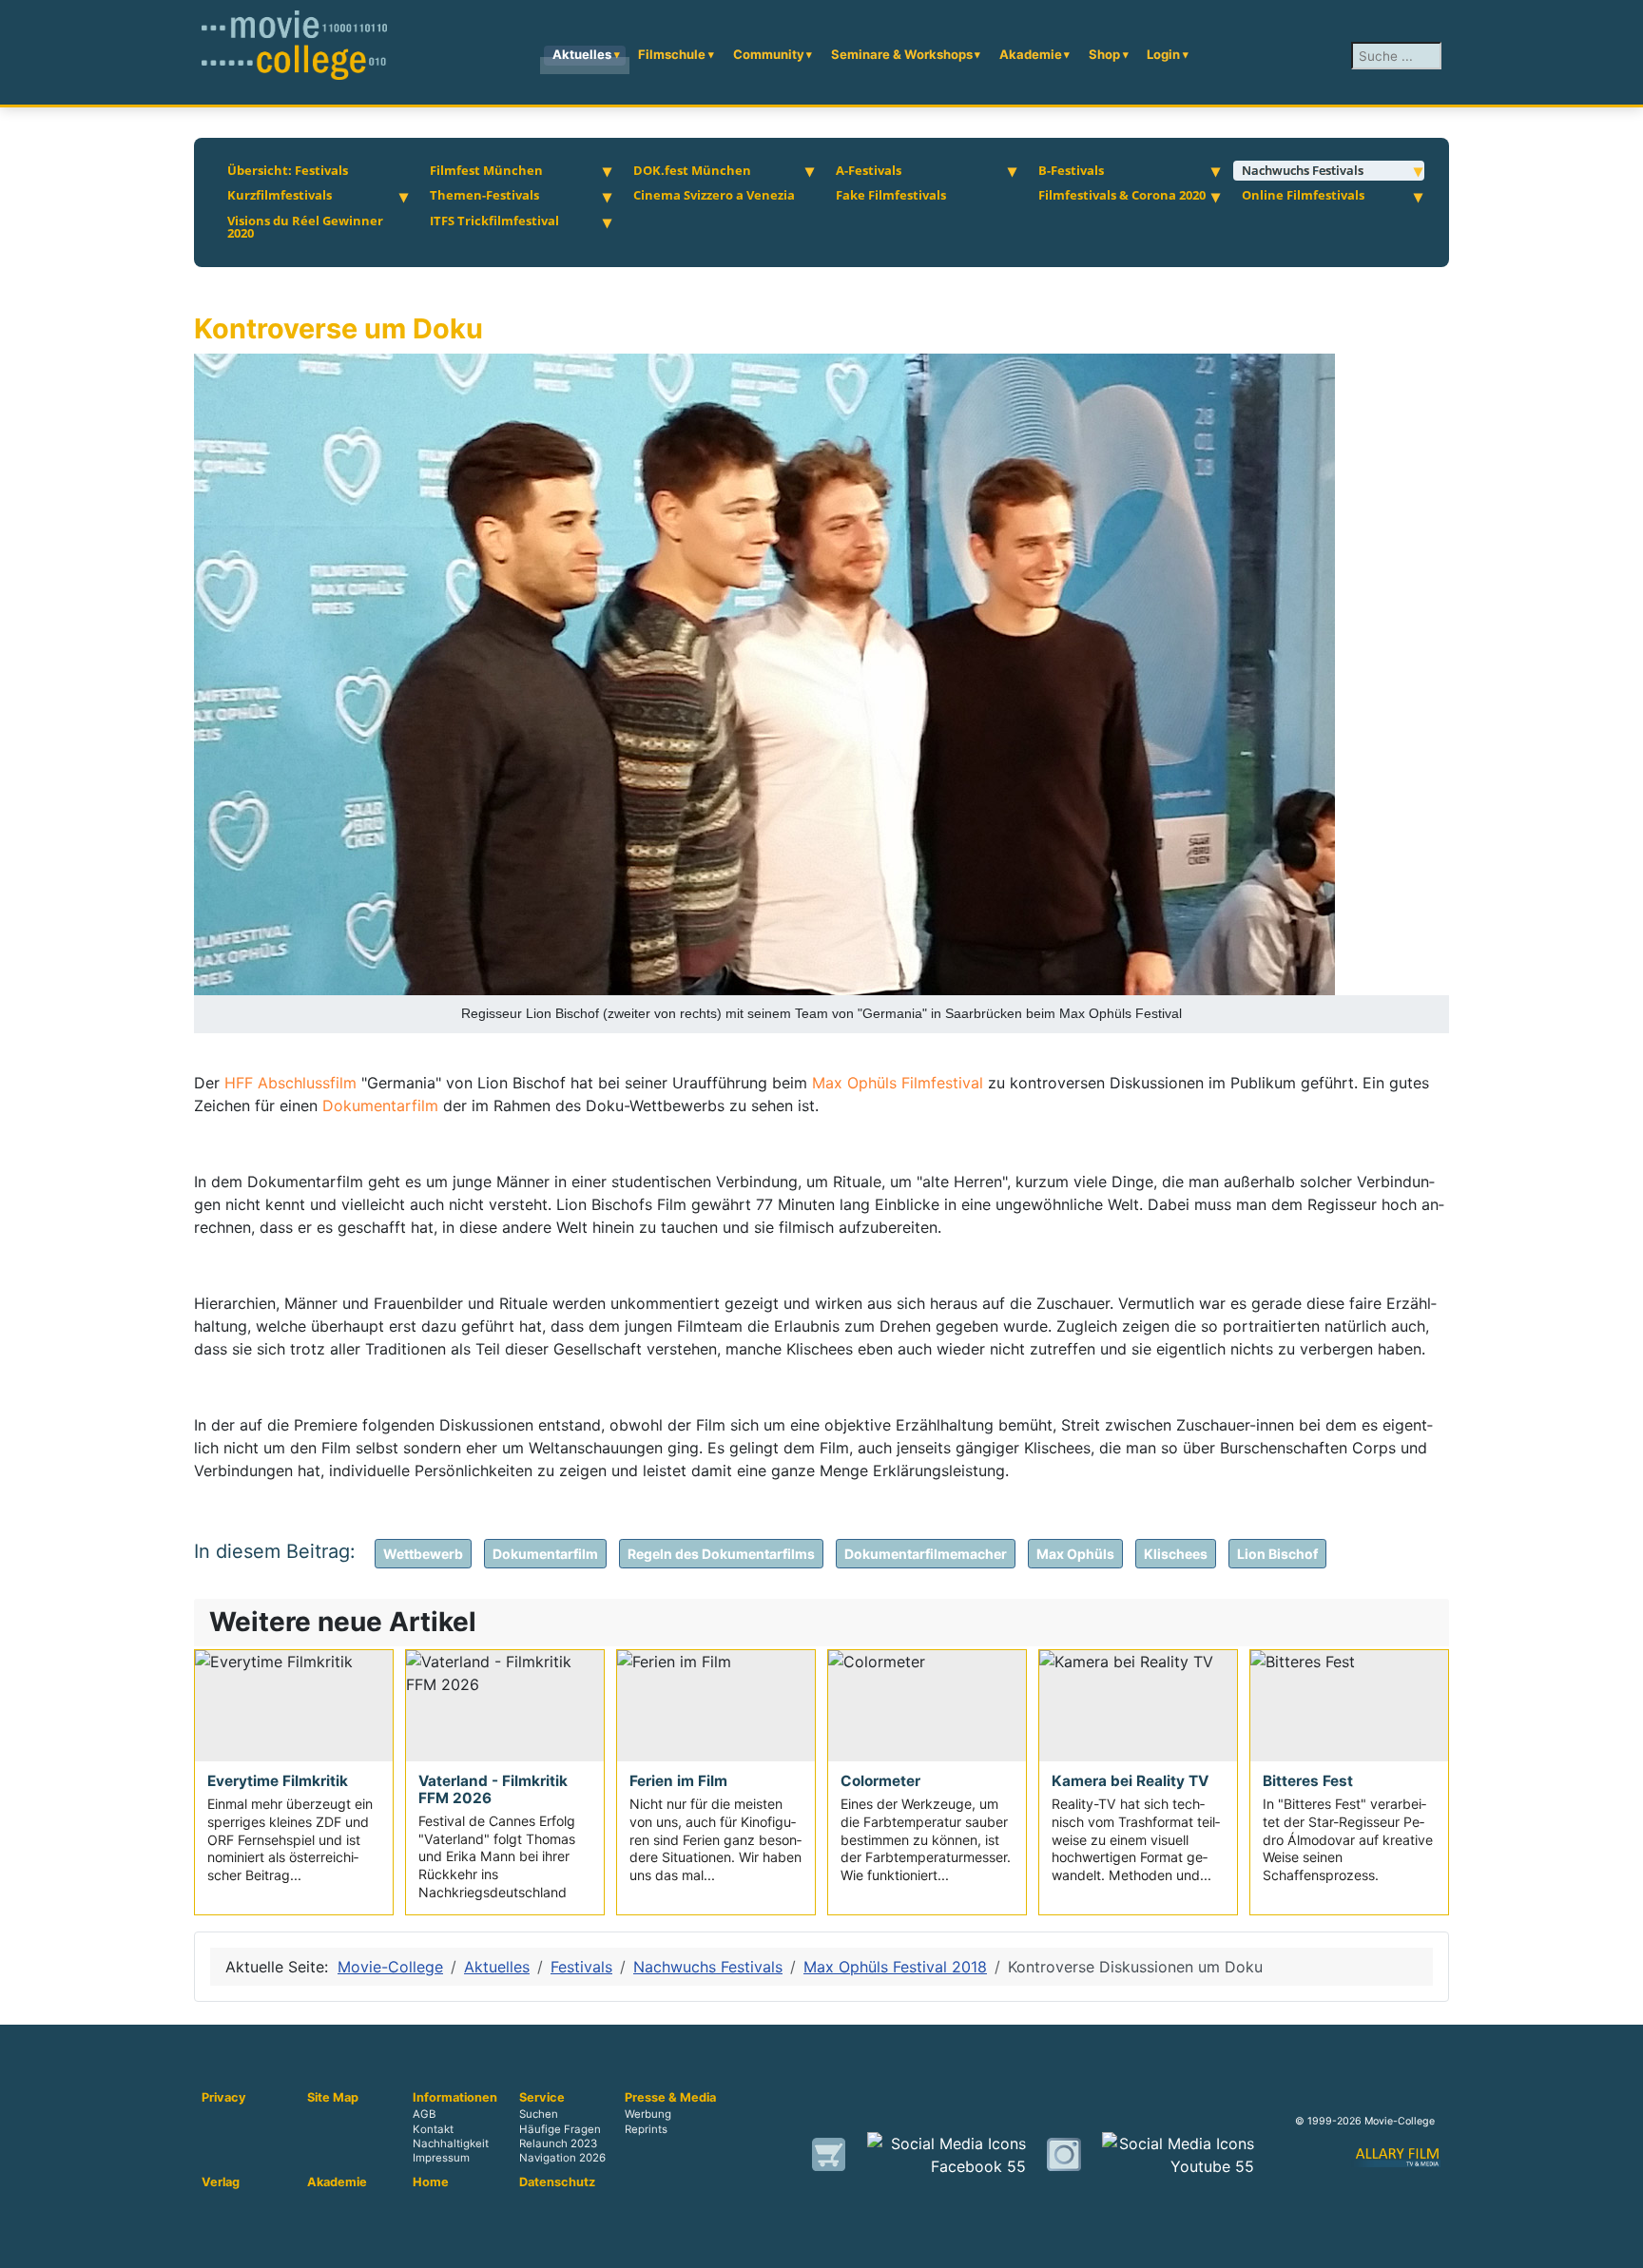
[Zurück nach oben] (1619, 2244)
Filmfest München (486, 170)
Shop (1104, 54)
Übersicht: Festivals (288, 170)
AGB (424, 2115)
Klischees (1176, 1554)
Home (431, 2182)
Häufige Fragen (560, 2129)
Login (1163, 54)
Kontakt (433, 2129)
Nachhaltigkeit (451, 2143)
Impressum (441, 2158)
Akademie (1031, 54)
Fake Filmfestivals (891, 195)
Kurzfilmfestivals (280, 195)
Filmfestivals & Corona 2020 (1122, 195)
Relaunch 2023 (558, 2143)
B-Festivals (1071, 170)
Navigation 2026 (562, 2158)
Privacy (224, 2098)
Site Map (333, 2098)
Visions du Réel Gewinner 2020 (305, 227)
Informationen (455, 2098)
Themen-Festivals (484, 195)
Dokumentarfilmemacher (926, 1554)
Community (769, 54)
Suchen (539, 2115)
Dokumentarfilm (383, 1105)
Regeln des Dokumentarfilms (721, 1554)
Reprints (646, 2129)
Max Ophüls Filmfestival (898, 1083)
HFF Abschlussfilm (290, 1083)
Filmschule (672, 54)
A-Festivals (869, 170)
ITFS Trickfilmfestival (494, 221)
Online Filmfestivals (1303, 195)
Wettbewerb (423, 1554)
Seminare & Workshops (902, 54)
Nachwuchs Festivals (1303, 170)
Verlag (221, 2182)
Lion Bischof (1277, 1554)
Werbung (648, 2115)
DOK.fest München (692, 170)
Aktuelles (582, 54)
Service (542, 2098)
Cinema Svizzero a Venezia (714, 195)
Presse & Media (670, 2098)
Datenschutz (557, 2182)
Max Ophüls (1075, 1554)
